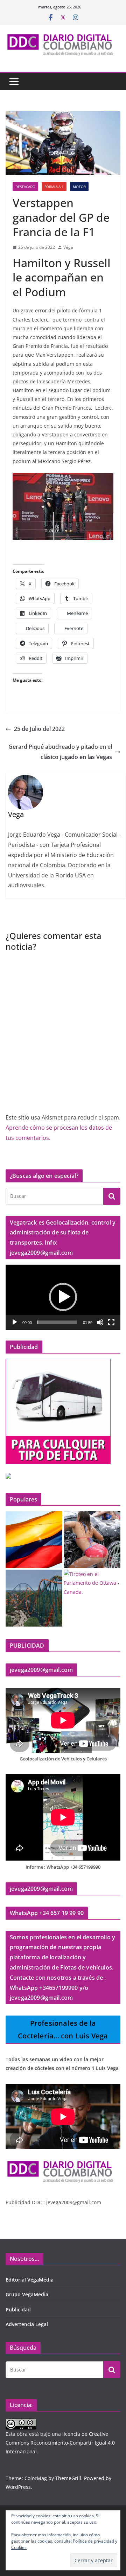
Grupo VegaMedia (27, 2294)
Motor (79, 187)
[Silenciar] (100, 1322)
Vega (68, 247)
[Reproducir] (15, 1322)
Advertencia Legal (27, 2324)
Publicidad (18, 2309)
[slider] (57, 1322)
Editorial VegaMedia (30, 2280)
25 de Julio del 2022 (39, 729)
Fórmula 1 (54, 187)
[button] (63, 1297)
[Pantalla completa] (111, 1322)
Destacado (25, 187)
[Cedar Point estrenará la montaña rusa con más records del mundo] (34, 1598)
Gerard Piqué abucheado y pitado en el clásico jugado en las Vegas (60, 752)
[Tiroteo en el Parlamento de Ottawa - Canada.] (92, 1583)
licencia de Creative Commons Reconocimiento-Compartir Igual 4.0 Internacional (60, 2443)
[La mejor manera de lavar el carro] (92, 1540)
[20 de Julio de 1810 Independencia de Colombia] (34, 1540)
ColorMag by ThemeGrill (53, 2478)
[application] (63, 1297)
